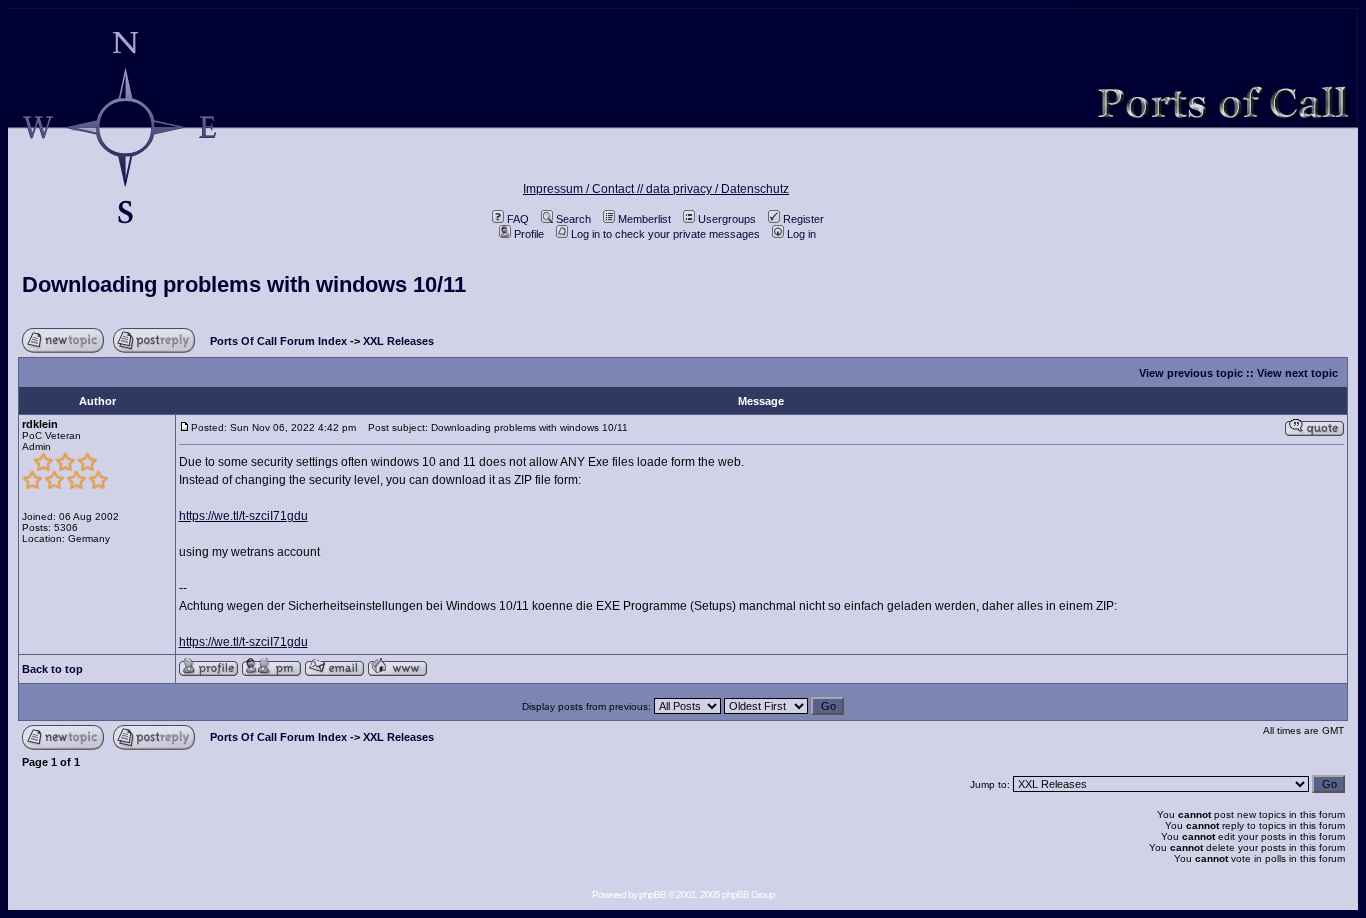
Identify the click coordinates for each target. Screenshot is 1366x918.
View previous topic (1191, 373)
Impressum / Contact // (584, 189)
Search (573, 219)
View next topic (1297, 373)
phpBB (652, 894)
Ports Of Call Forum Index (278, 341)
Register (803, 219)
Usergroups (727, 219)
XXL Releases (398, 341)
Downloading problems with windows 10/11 (244, 284)
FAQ (518, 219)
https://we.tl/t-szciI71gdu (243, 516)
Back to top (52, 669)
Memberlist (644, 219)
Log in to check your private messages (665, 234)
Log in (801, 234)
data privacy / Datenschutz (717, 189)
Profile (529, 234)
